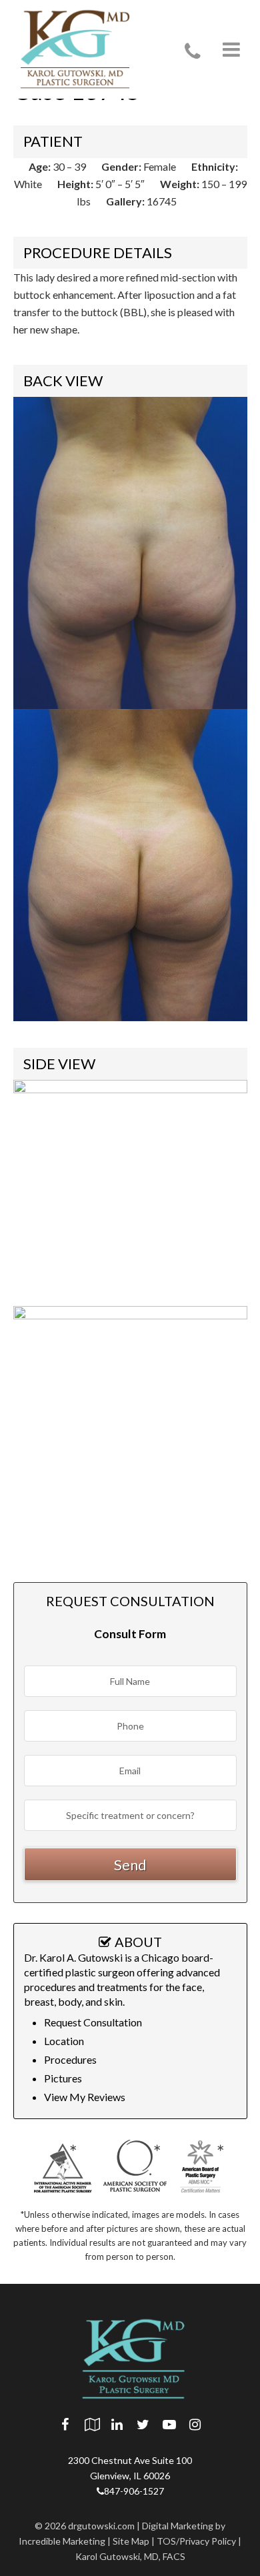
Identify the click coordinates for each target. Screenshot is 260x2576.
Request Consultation (93, 2022)
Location (64, 2041)
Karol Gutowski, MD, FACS (130, 2556)
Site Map (131, 2541)
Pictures (63, 2078)
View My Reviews (85, 2097)
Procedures (70, 2059)
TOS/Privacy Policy (196, 2541)
